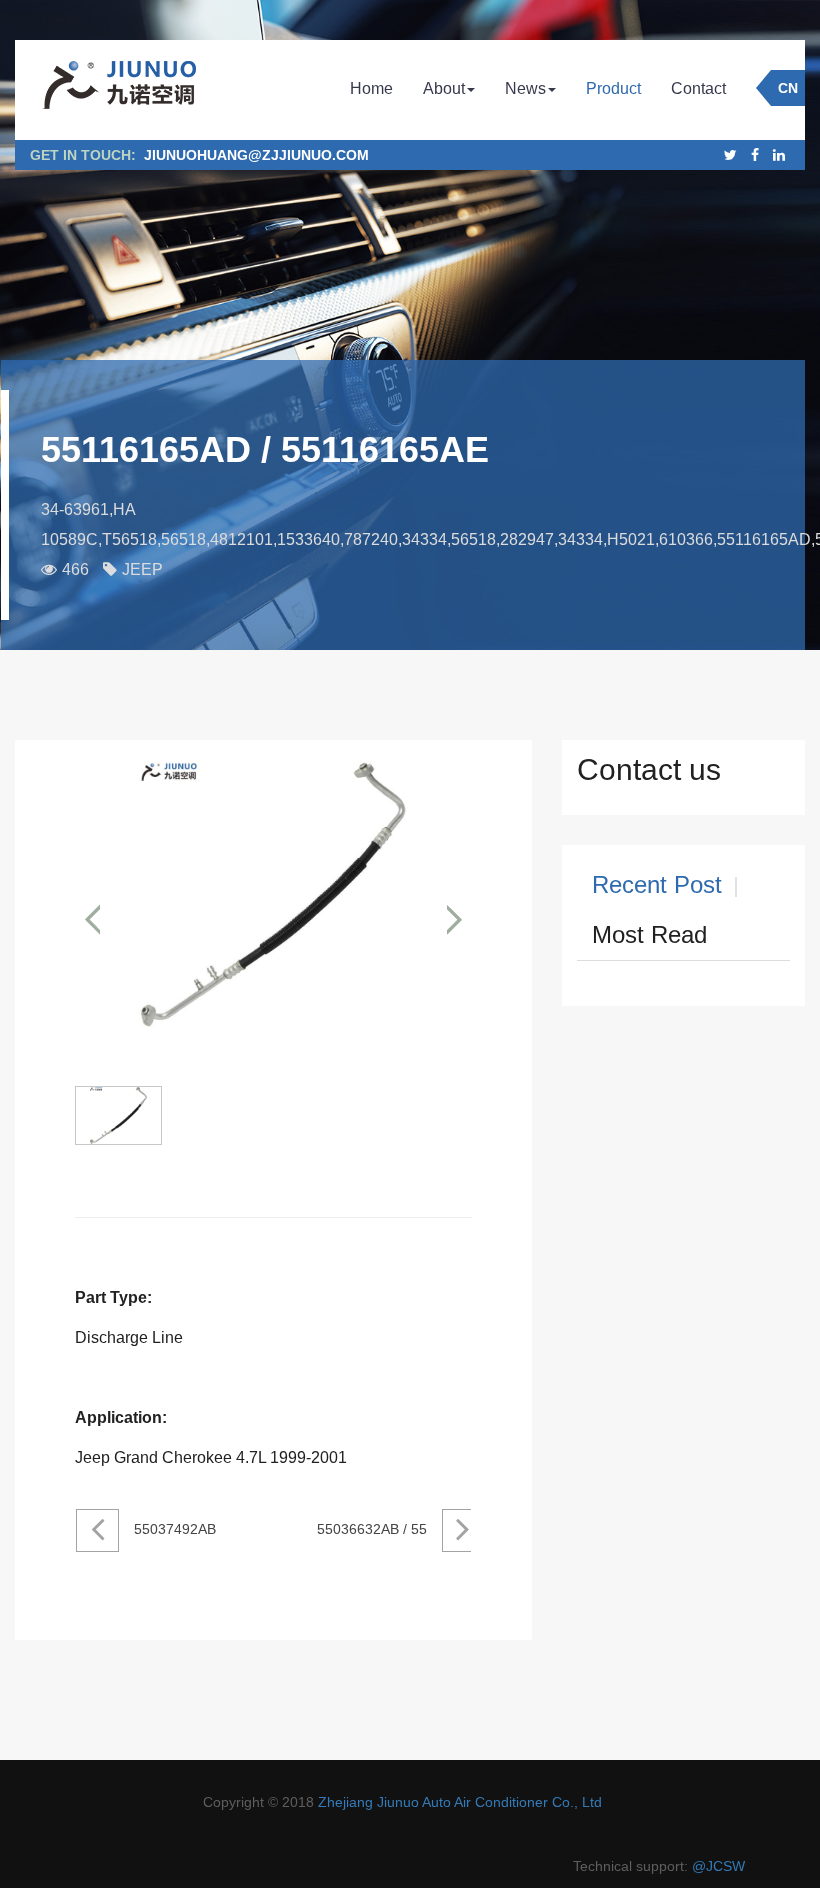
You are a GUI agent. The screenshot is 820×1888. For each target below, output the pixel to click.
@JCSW (718, 1866)
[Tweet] (730, 155)
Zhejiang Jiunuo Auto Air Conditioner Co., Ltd (460, 1802)
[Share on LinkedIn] (779, 155)
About (444, 88)
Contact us (649, 769)
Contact (698, 88)
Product (613, 88)
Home (371, 88)
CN (788, 88)
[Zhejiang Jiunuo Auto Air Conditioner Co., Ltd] (118, 90)
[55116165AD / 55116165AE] (273, 919)
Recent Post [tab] (657, 884)
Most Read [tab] (649, 934)
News (525, 88)
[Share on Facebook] (755, 155)
